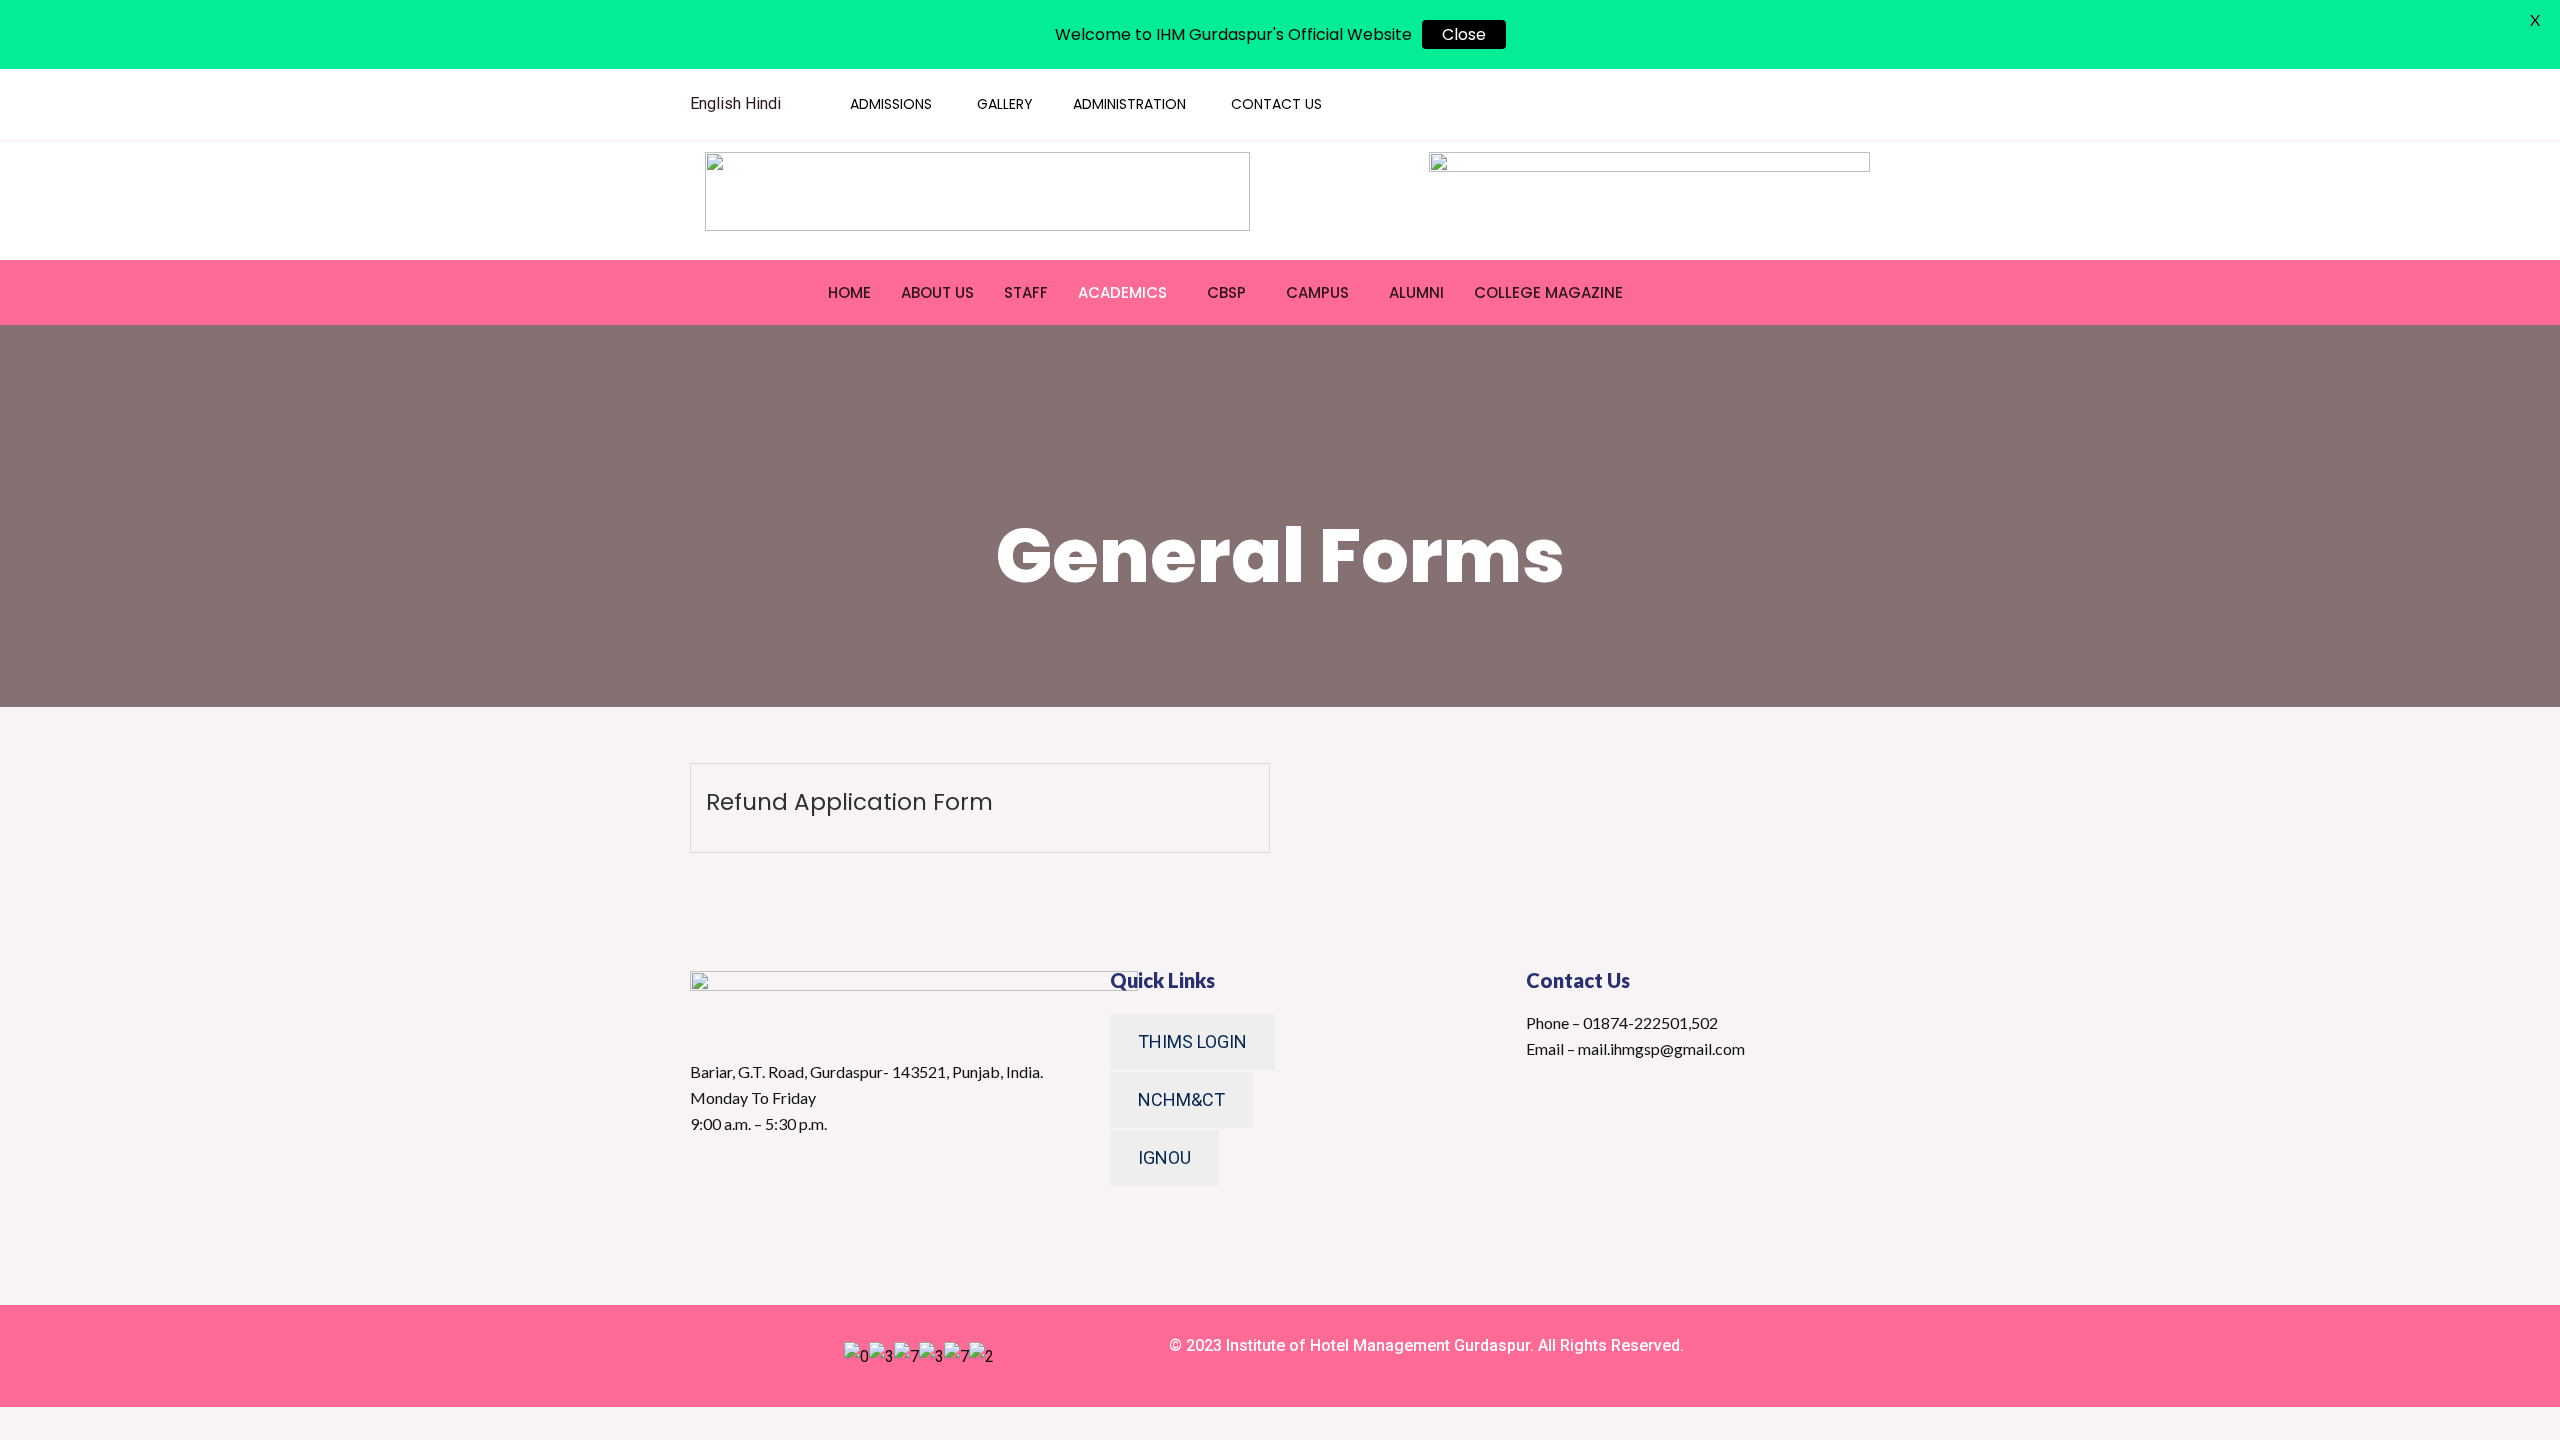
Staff (1026, 292)
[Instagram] (1802, 104)
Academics (1122, 292)
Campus (1317, 292)
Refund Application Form (849, 802)
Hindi (763, 103)
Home (849, 292)
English (715, 103)
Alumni (1416, 292)
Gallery (1005, 104)
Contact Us (1276, 104)
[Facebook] (1724, 104)
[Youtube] (1763, 104)
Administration (1129, 104)
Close (1464, 34)
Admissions (891, 104)
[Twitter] (1685, 104)
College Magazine (1548, 292)
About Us (937, 292)
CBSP (1226, 292)
